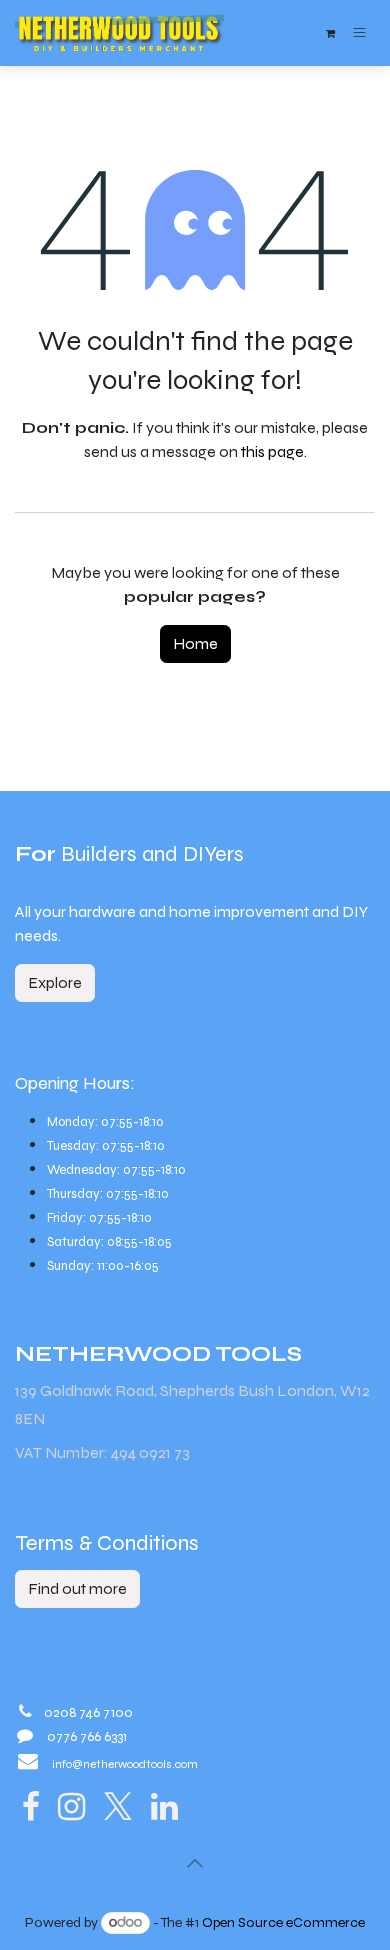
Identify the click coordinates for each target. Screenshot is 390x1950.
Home (195, 643)
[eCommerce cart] (330, 33)
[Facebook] (31, 1807)
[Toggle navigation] (359, 32)
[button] (195, 1863)
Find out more (77, 1588)
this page (272, 451)
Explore (55, 982)
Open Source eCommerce (283, 1922)
